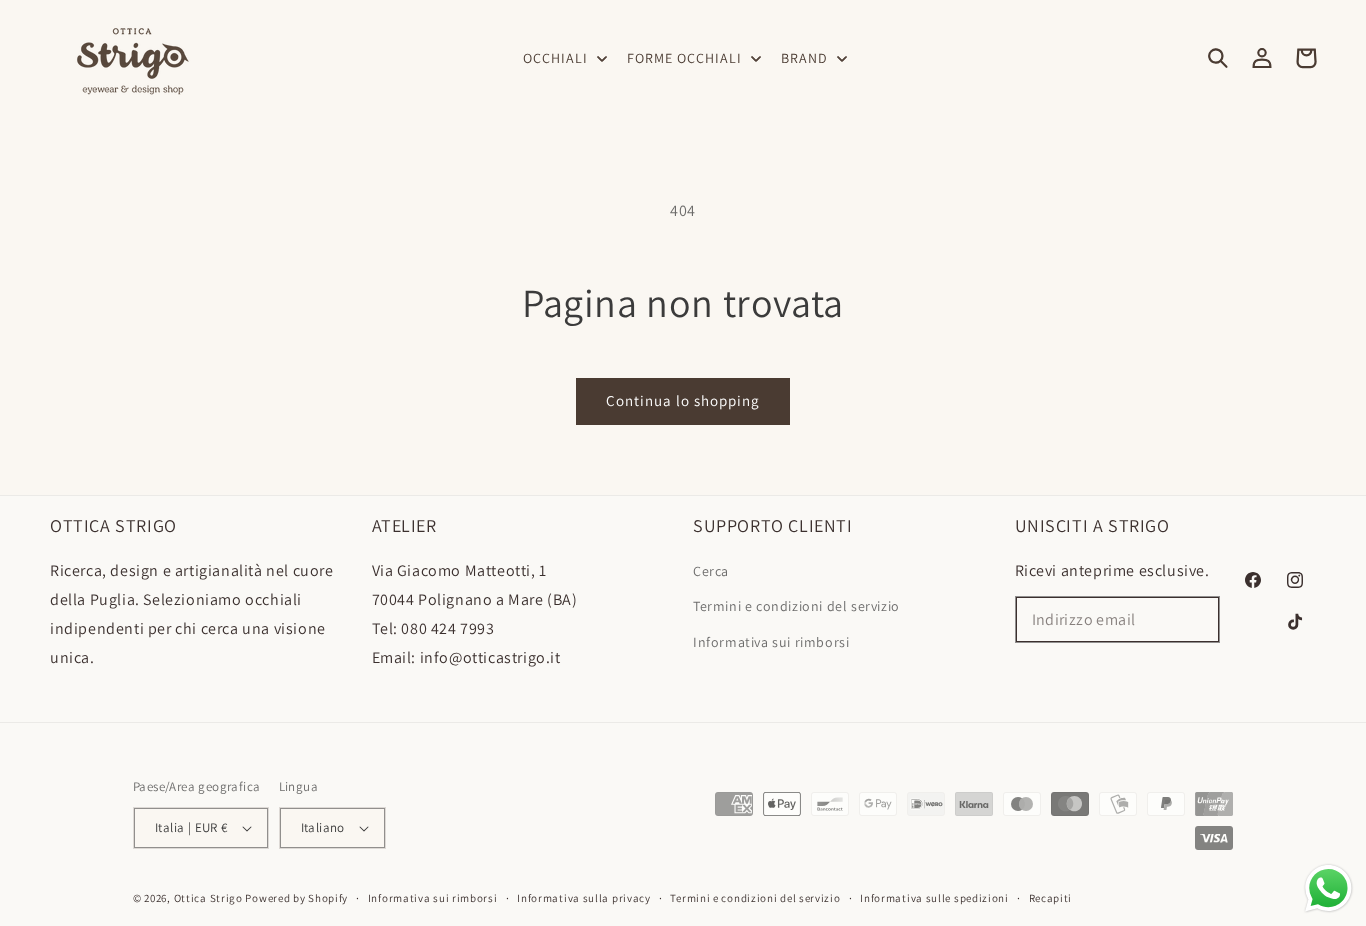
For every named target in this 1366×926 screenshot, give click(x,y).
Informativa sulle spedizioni (934, 898)
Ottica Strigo (208, 898)
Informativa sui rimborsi (771, 642)
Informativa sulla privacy (584, 898)
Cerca (711, 571)
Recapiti (1051, 898)
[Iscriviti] (1197, 619)
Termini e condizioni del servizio (796, 606)
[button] (563, 58)
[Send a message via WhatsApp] (1328, 888)
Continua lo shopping (683, 400)
